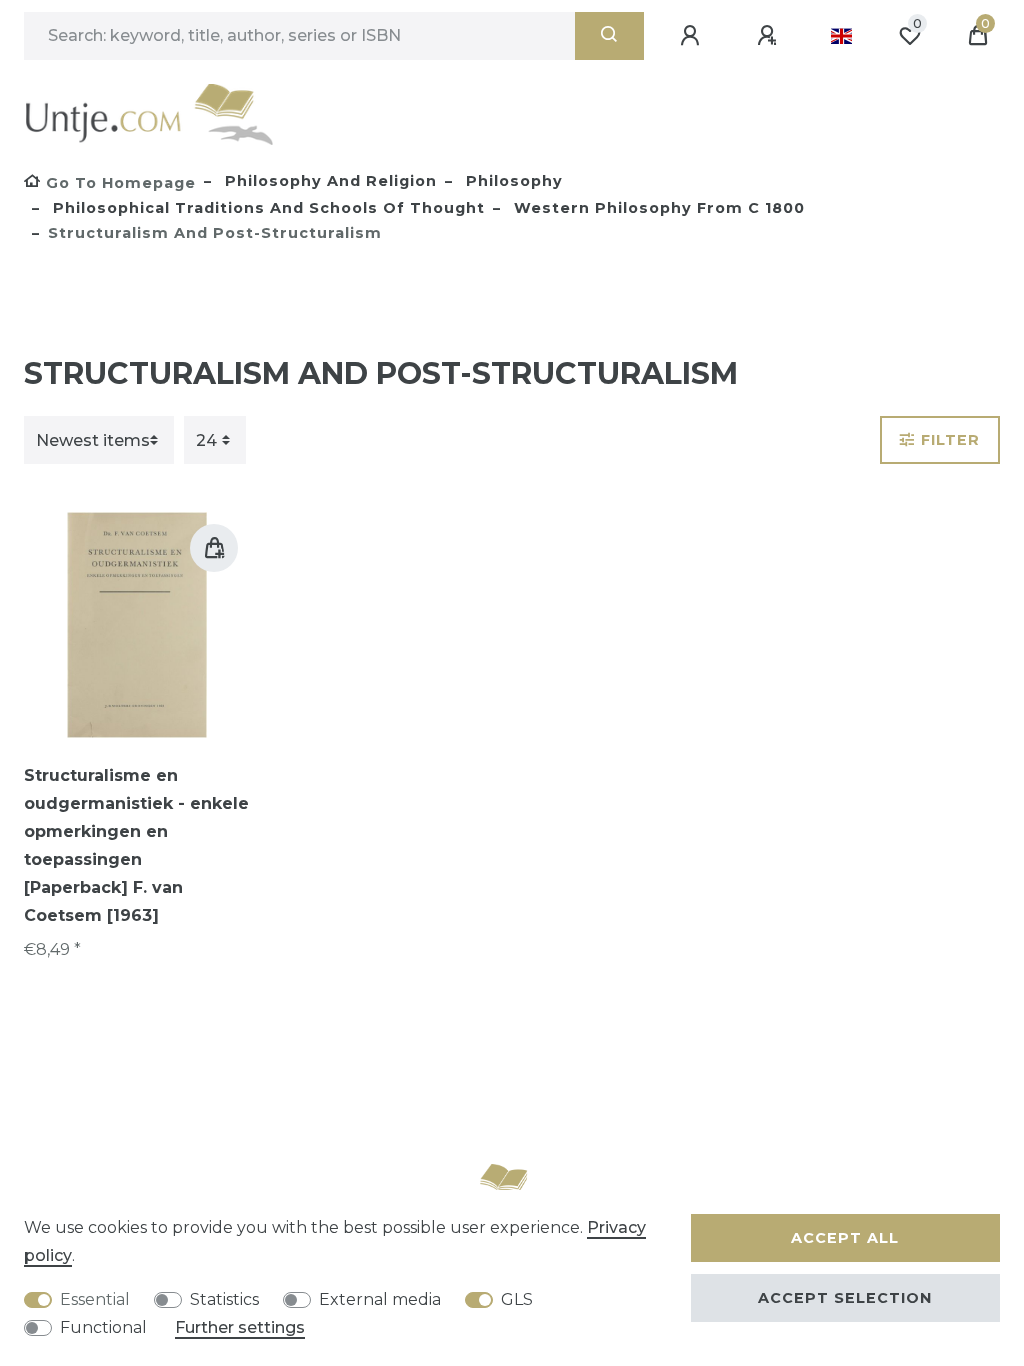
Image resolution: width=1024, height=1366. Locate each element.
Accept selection (845, 1298)
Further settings (240, 1327)
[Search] (609, 36)
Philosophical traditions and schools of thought (266, 208)
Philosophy (512, 181)
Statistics (224, 1299)
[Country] (841, 36)
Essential (95, 1299)
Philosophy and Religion (328, 181)
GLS (517, 1299)
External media (380, 1299)
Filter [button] (950, 440)
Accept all (845, 1238)
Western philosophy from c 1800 (657, 208)
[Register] (770, 36)
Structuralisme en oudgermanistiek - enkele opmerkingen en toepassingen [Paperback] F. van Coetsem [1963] (136, 845)
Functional (103, 1327)
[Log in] (693, 36)
